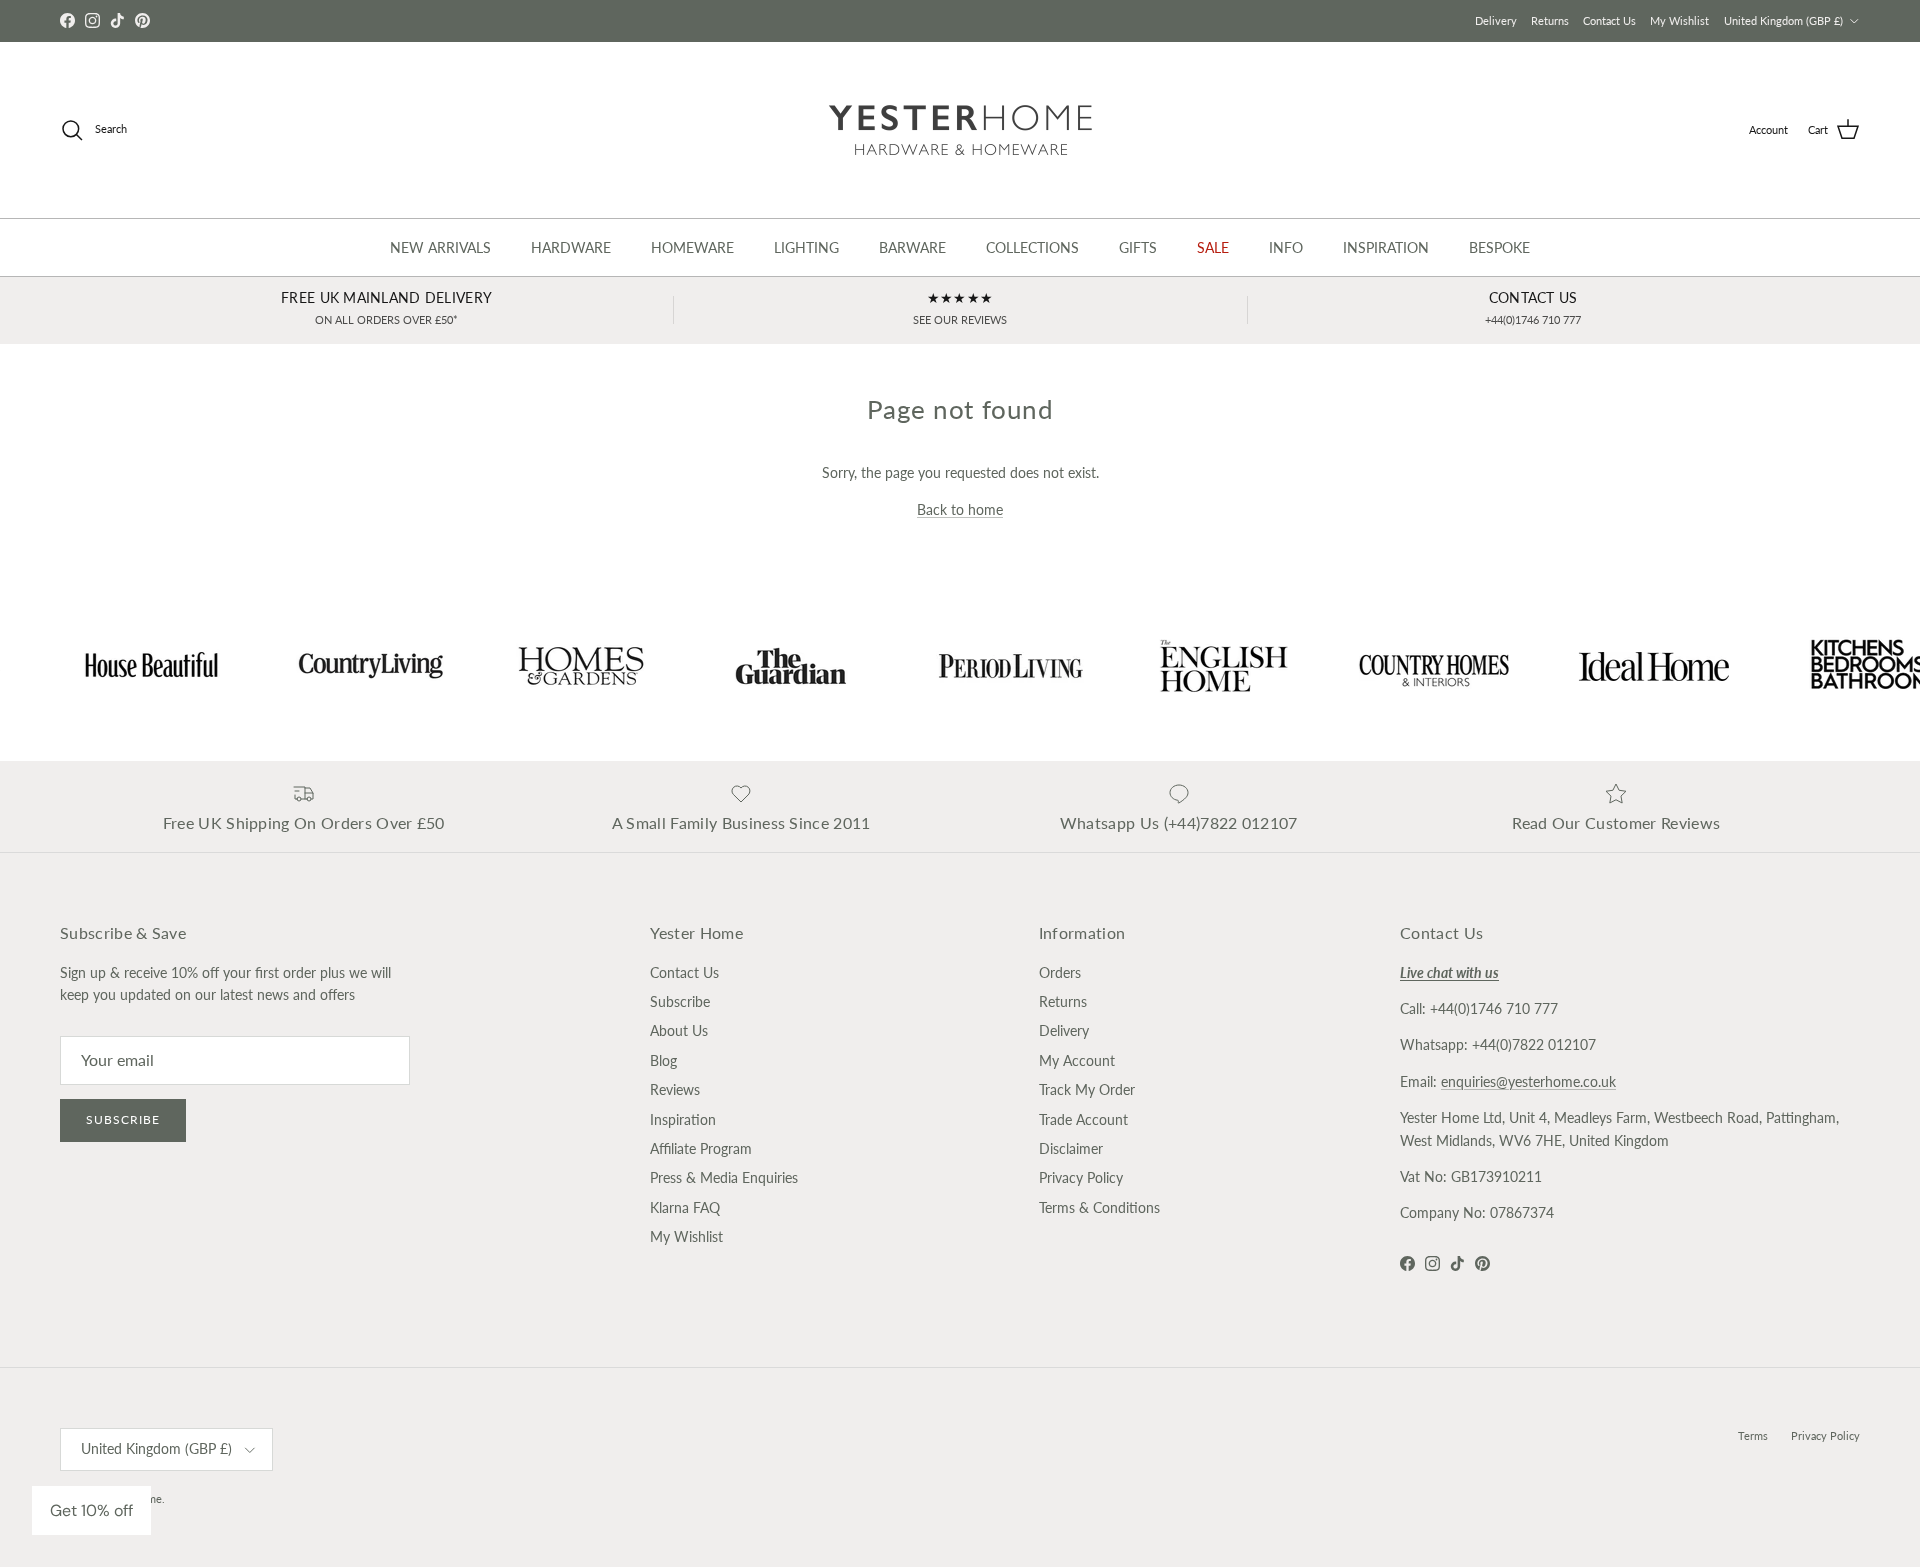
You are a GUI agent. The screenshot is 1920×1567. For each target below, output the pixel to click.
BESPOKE (1499, 247)
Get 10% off (91, 1510)
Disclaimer (1071, 1148)
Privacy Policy (1081, 1177)
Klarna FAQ (685, 1207)
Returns (1550, 20)
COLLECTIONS (1032, 247)
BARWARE (912, 247)
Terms (1753, 1435)
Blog (663, 1060)
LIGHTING (806, 247)
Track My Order (1087, 1089)
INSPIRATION (1386, 247)
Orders (1060, 972)
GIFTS (1138, 247)
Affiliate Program (701, 1148)
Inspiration (683, 1119)
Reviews (675, 1089)
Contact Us (1609, 20)
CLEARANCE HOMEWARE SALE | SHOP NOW (960, 20)
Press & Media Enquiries (724, 1177)
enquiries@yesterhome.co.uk (1528, 1081)
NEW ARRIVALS (440, 247)
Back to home (960, 509)
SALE (1213, 247)
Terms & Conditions (1099, 1207)
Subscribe (123, 1119)
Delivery (1496, 20)
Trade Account (1083, 1119)
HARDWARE (571, 247)
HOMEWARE (692, 247)
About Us (679, 1030)
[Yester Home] (960, 130)
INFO (1286, 247)
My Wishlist (1679, 20)
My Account (1077, 1060)
